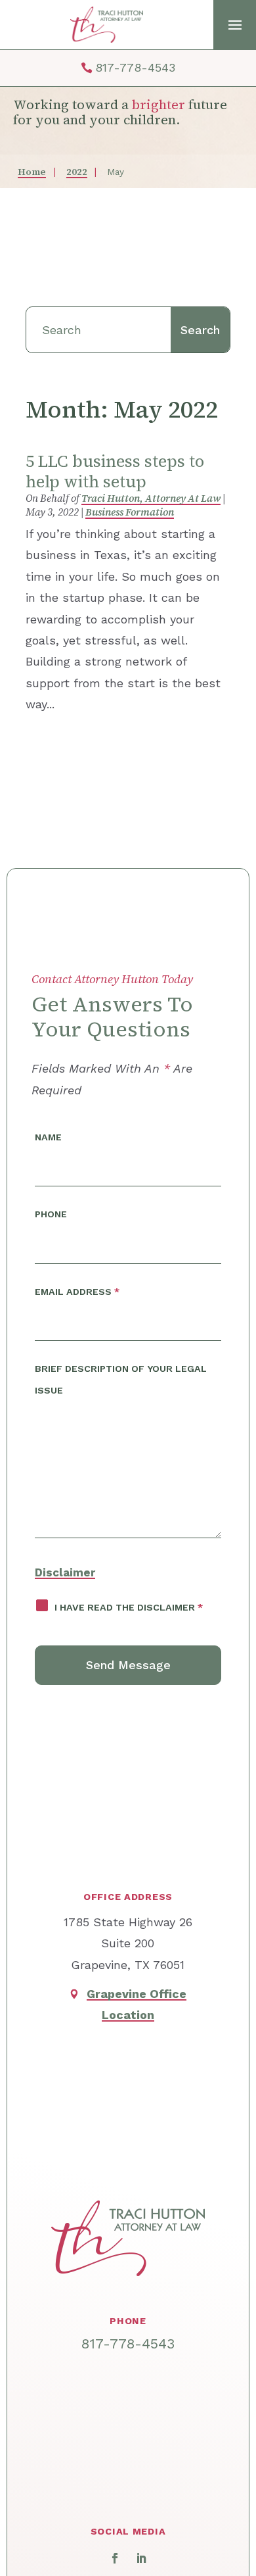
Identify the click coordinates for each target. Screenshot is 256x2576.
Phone (51, 1214)
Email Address (77, 1292)
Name (48, 1137)
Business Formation (130, 512)
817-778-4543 (135, 67)
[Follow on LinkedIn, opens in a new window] (141, 2558)
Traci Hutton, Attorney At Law (151, 498)
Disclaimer (65, 1572)
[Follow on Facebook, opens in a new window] (115, 2558)
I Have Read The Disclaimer (129, 1607)
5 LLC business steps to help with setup (115, 471)
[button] (235, 25)
